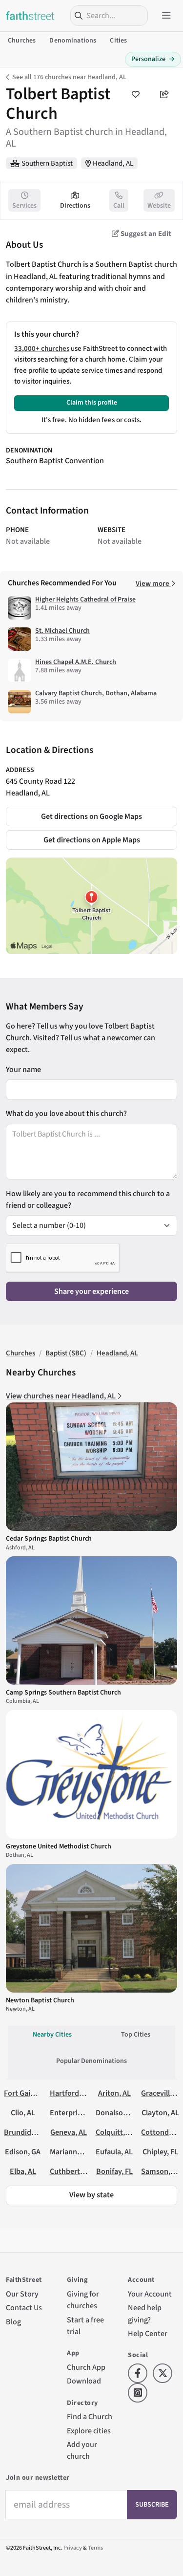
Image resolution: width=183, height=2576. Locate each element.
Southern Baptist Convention (55, 461)
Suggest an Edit (145, 234)
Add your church (82, 2450)
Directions (75, 206)
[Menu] (166, 16)
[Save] (136, 94)
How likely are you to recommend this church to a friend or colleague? (88, 1199)
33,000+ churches (42, 349)
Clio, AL (23, 2113)
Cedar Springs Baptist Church (49, 1539)
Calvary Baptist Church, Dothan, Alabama (96, 693)
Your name (23, 1069)
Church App (86, 2367)
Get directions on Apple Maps (92, 840)
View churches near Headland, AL (61, 1396)
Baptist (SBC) (66, 1353)
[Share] (164, 94)
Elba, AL (23, 2171)
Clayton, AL (160, 2113)
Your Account (150, 2294)
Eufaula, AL (114, 2152)
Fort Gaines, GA (29, 2093)
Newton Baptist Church (40, 2000)
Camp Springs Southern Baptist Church (63, 1693)
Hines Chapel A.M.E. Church (76, 662)
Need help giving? (145, 2313)
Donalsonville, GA (125, 2113)
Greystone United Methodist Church (59, 1846)
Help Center (148, 2333)
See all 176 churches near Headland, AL (69, 77)
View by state (91, 2195)
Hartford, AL (70, 2093)
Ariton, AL (114, 2093)
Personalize (153, 59)
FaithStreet (30, 16)
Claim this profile (92, 403)
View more (153, 584)
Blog (13, 2322)
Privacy (73, 2548)
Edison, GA (23, 2152)
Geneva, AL (69, 2132)
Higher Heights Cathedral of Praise (85, 600)
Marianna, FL (71, 2152)
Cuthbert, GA (71, 2171)
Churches (22, 41)
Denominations (73, 41)
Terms (95, 2548)
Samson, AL (161, 2171)
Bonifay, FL (114, 2171)
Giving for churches (83, 2300)
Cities (118, 41)
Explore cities (89, 2431)
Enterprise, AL (73, 2113)
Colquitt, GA (116, 2132)
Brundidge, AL (27, 2132)
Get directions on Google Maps (91, 816)
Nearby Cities (52, 2035)
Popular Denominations (91, 2061)
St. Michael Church (62, 631)
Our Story (22, 2294)
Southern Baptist (47, 163)
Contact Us (24, 2308)
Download (84, 2381)
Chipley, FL (160, 2152)
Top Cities (136, 2035)
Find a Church (90, 2416)
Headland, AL (113, 163)
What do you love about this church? (66, 1113)
